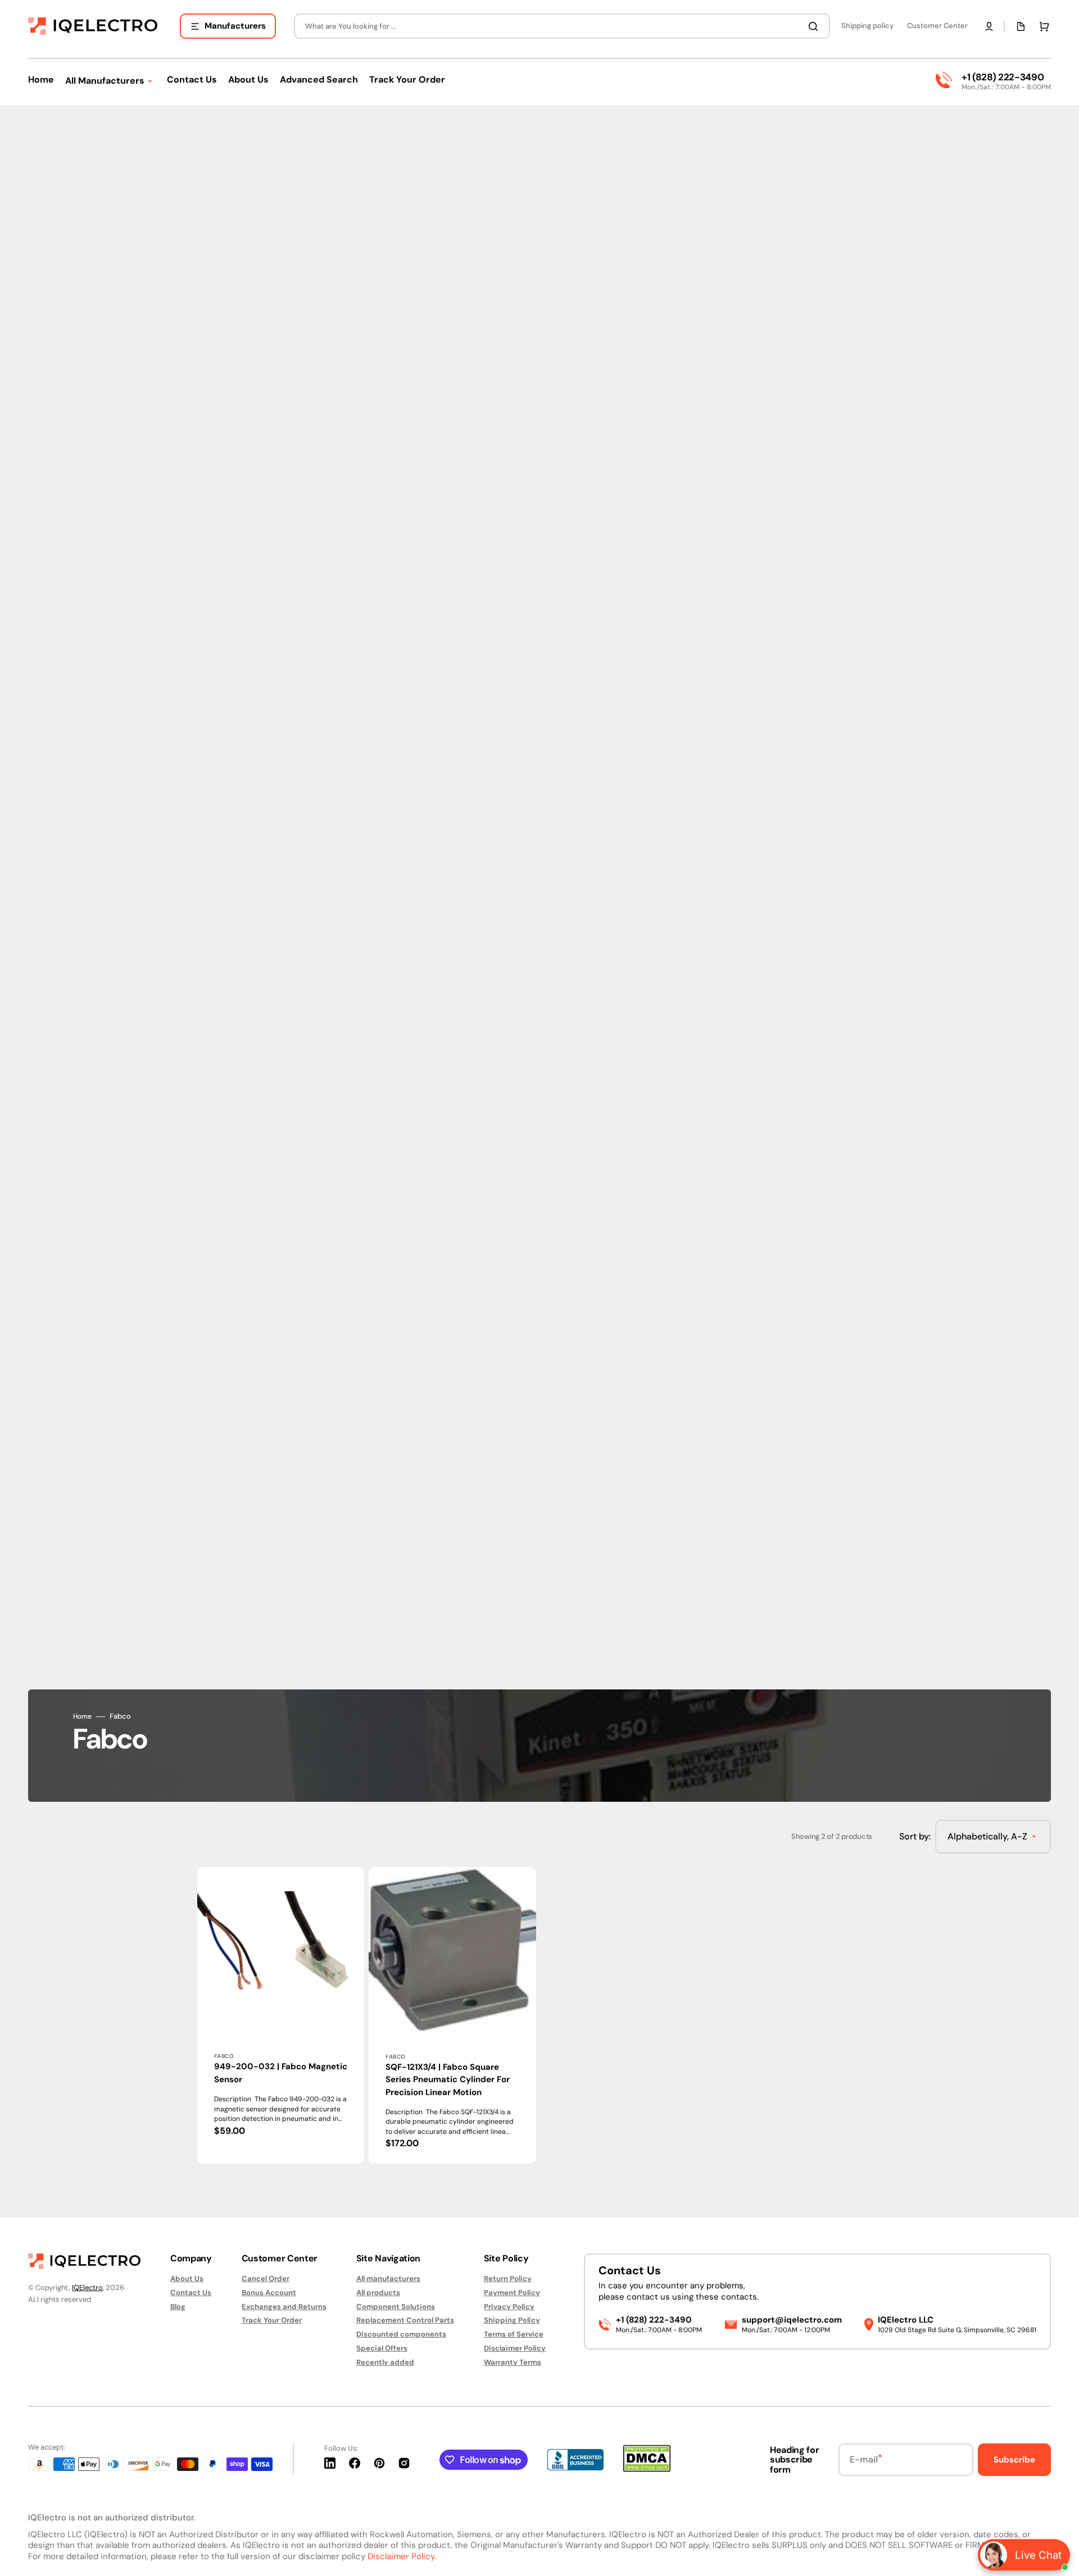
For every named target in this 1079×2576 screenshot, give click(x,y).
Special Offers (382, 2348)
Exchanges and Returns (284, 2307)
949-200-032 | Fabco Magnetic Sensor (281, 2073)
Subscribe (1014, 2460)
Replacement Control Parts (405, 2320)
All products (378, 2293)
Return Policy (508, 2279)
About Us (187, 2279)
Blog (178, 2307)
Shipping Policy (512, 2320)
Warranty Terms (513, 2362)
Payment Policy (512, 2293)
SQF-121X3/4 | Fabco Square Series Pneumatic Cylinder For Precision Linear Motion (448, 2080)
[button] (989, 26)
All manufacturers (388, 2279)
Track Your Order (272, 2320)
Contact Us (191, 2293)
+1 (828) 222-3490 (1003, 77)
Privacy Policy (509, 2307)
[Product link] (281, 2015)
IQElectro (87, 2287)
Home (82, 1717)
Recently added (385, 2362)
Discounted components (401, 2334)
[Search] (815, 26)
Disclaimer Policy (515, 2348)
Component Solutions (396, 2307)
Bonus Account (269, 2293)
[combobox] (562, 26)
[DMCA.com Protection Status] (647, 2469)
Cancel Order (266, 2279)
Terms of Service (514, 2334)
